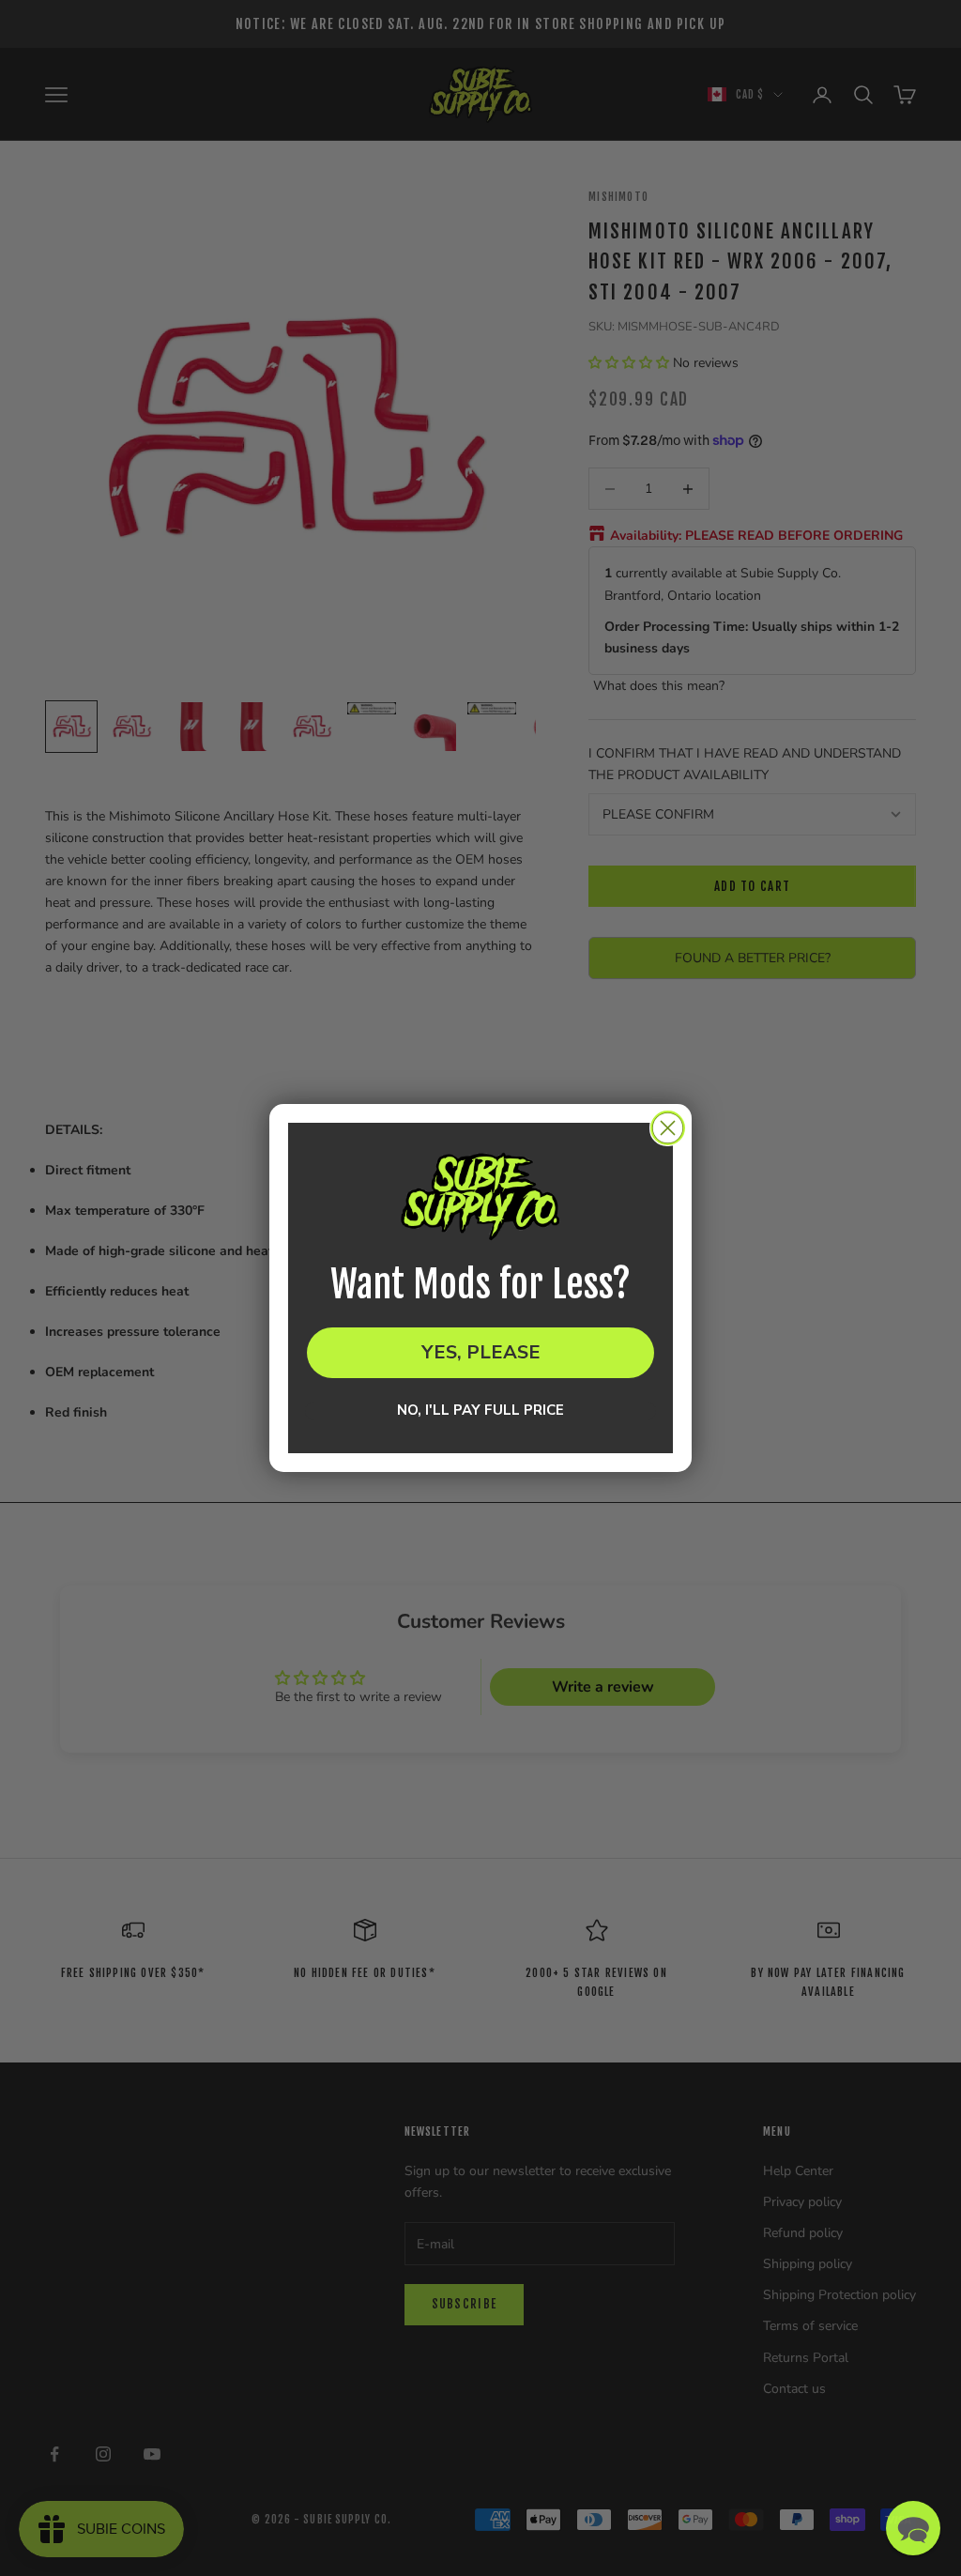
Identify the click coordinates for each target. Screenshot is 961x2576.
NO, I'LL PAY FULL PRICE (480, 1411)
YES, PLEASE (481, 1352)
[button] (913, 2528)
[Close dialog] (668, 1128)
